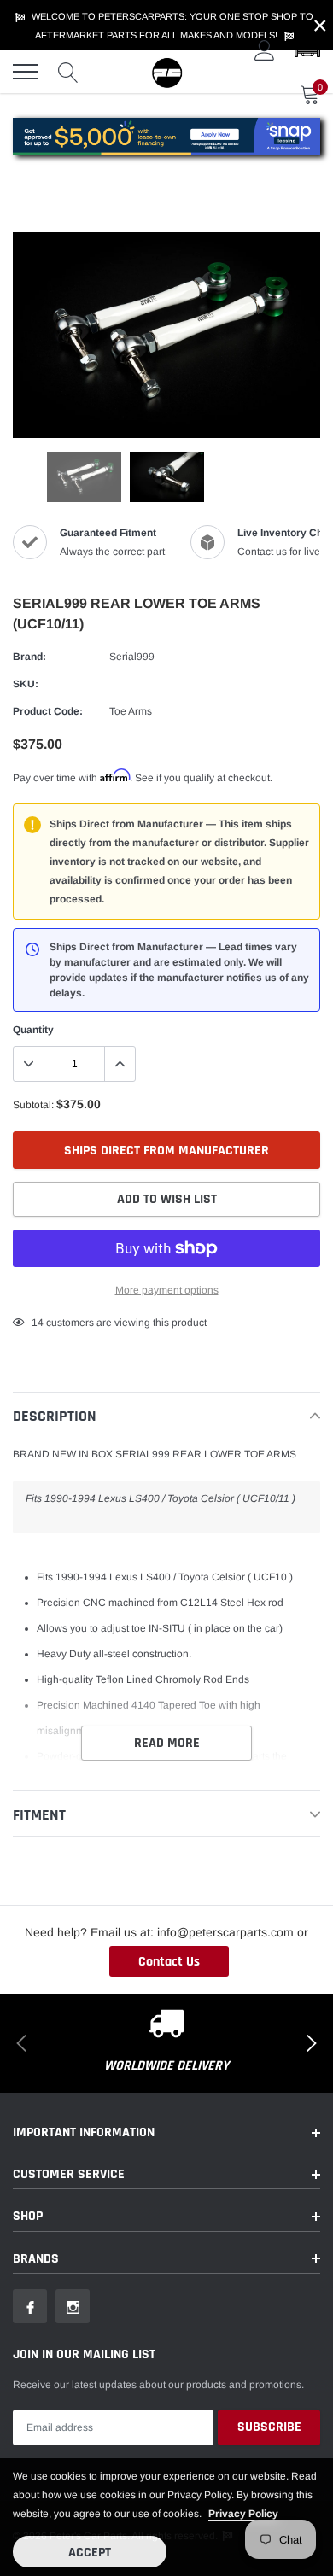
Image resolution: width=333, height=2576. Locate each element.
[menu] (26, 72)
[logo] (166, 72)
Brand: (29, 657)
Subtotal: (33, 1105)
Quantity (33, 1030)
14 (38, 1323)
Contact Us (169, 1962)
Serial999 (132, 657)
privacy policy (243, 2514)
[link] (84, 476)
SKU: (26, 684)
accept (90, 2553)
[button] (307, 50)
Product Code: (48, 711)
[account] (265, 50)
